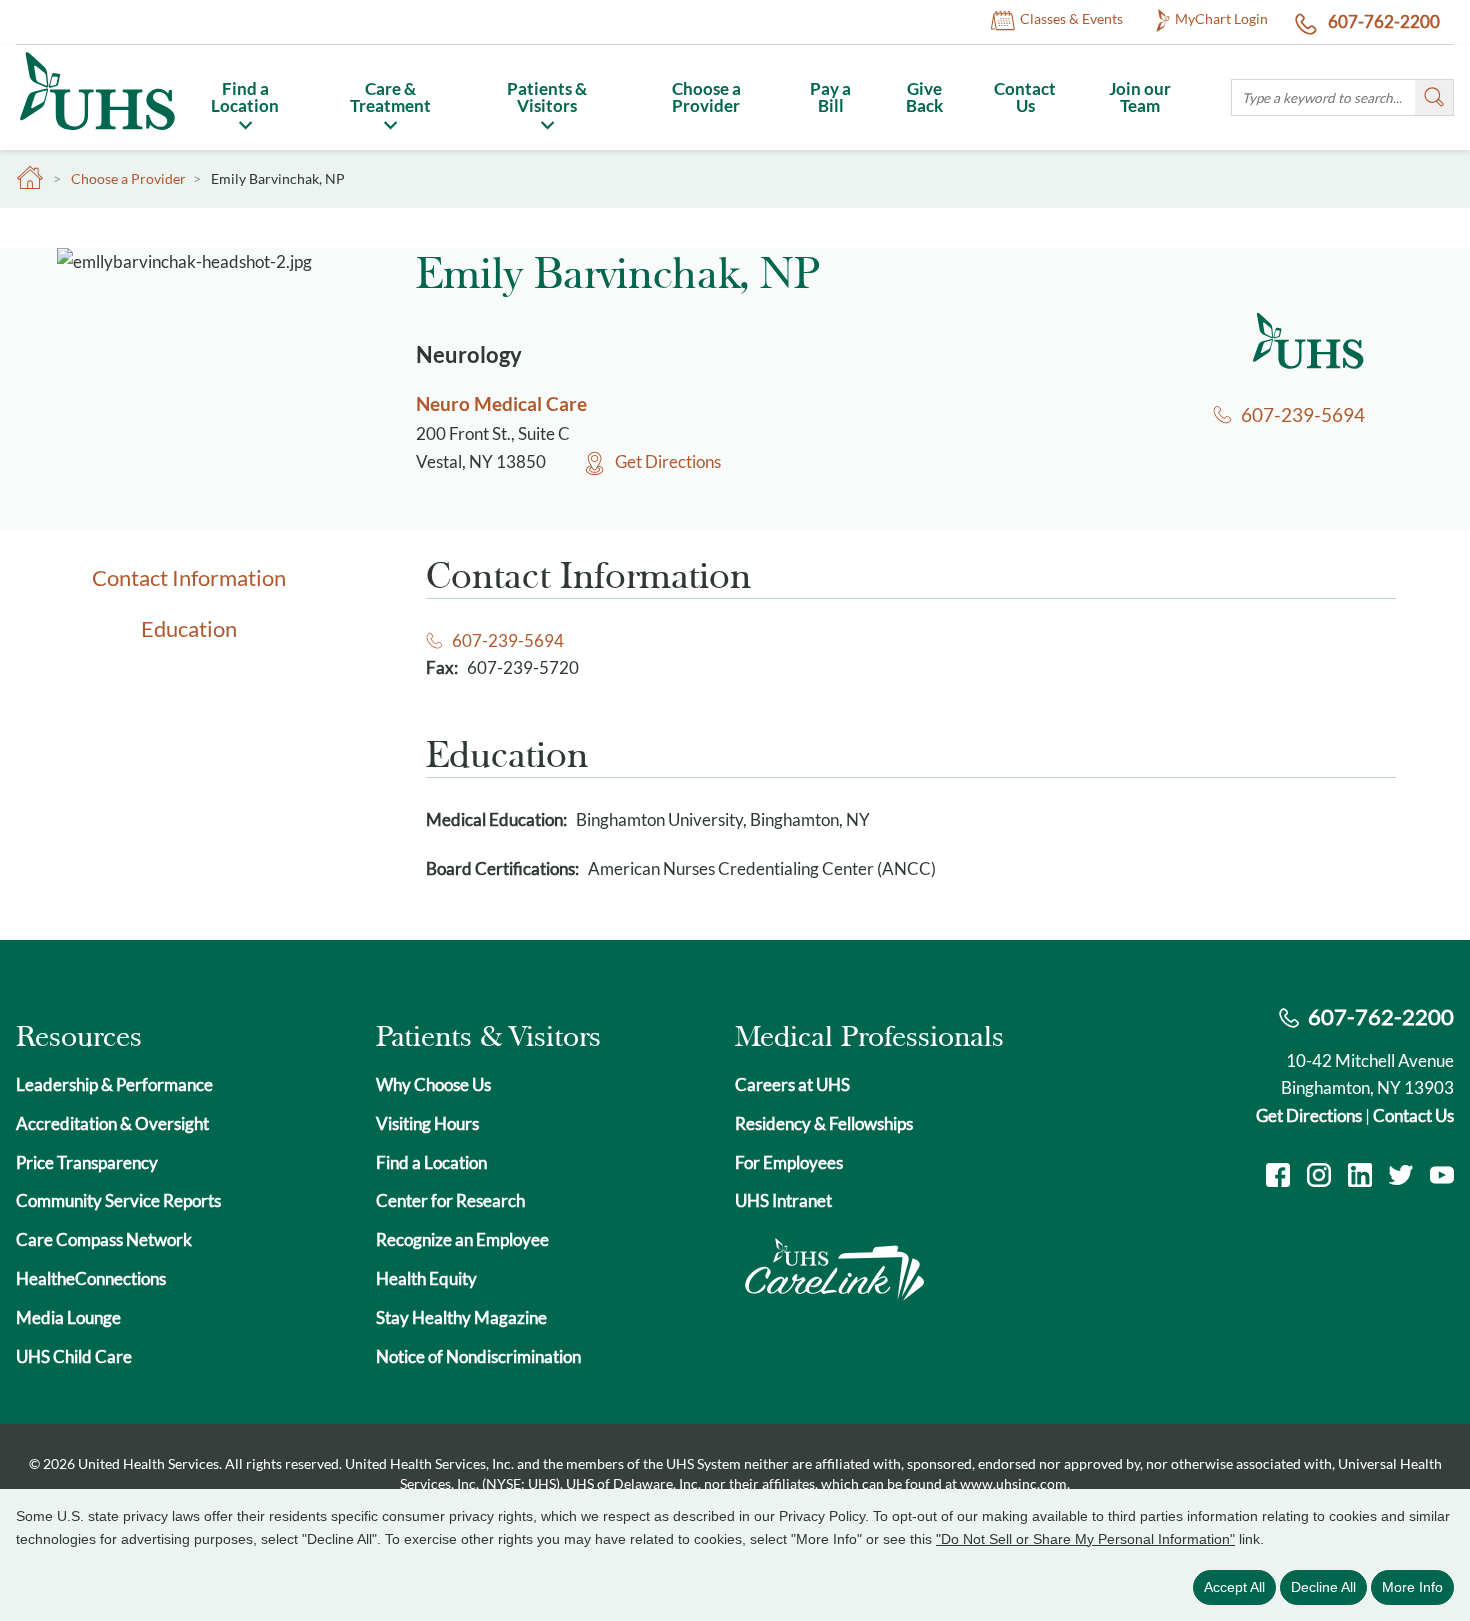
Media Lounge (68, 1317)
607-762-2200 (1382, 21)
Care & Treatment (390, 97)
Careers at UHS (792, 1084)
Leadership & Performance (114, 1084)
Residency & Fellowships (824, 1123)
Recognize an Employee (462, 1239)
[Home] (96, 133)
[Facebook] (1278, 1177)
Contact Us (1025, 97)
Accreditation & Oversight (112, 1123)
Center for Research (450, 1200)
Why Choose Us (433, 1084)
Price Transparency (87, 1162)
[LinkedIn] (1360, 1177)
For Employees (789, 1162)
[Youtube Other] (1442, 1177)
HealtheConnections (91, 1278)
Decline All (1323, 1587)
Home (30, 178)
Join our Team (1140, 97)
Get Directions (668, 461)
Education (189, 628)
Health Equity (426, 1278)
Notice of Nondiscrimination (478, 1356)
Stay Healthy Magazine (461, 1317)
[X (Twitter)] (1401, 1177)
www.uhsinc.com (1013, 1483)
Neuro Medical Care (501, 403)
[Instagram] (1319, 1177)
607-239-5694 (1303, 414)
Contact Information (189, 577)
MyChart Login (1221, 19)
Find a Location (245, 97)
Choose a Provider (706, 97)
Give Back (924, 97)
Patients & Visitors (547, 97)
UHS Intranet (783, 1200)
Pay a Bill (830, 97)
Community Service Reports (118, 1200)
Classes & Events (1071, 19)
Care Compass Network (104, 1239)
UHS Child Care (74, 1356)
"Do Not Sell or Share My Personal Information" (1085, 1539)
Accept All (1234, 1587)
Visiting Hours (427, 1123)
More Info (1412, 1587)
